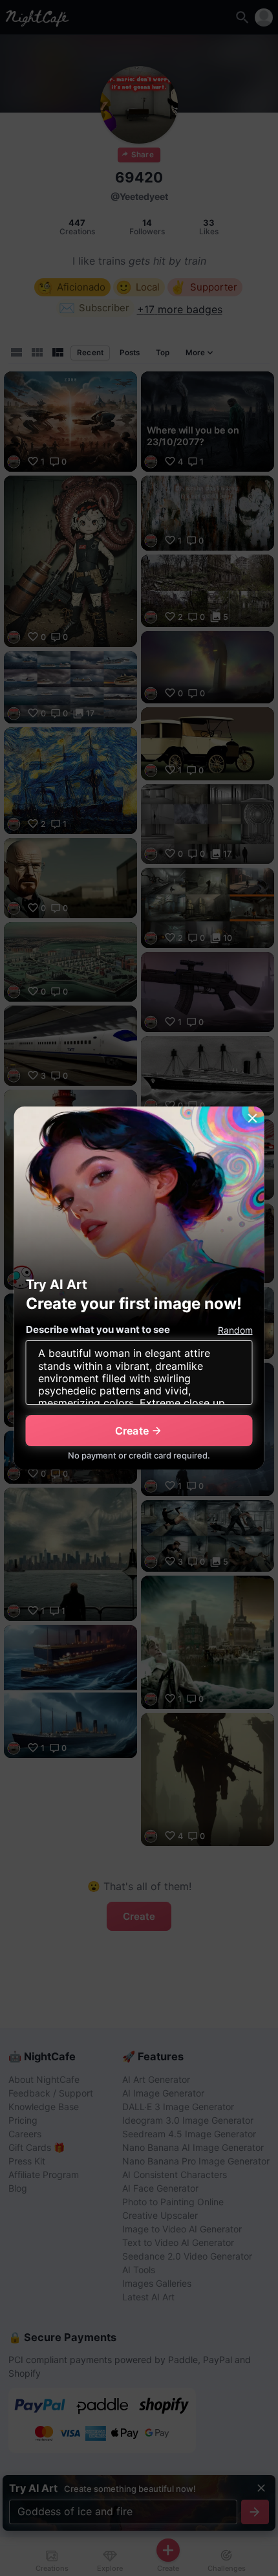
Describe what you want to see (98, 1329)
